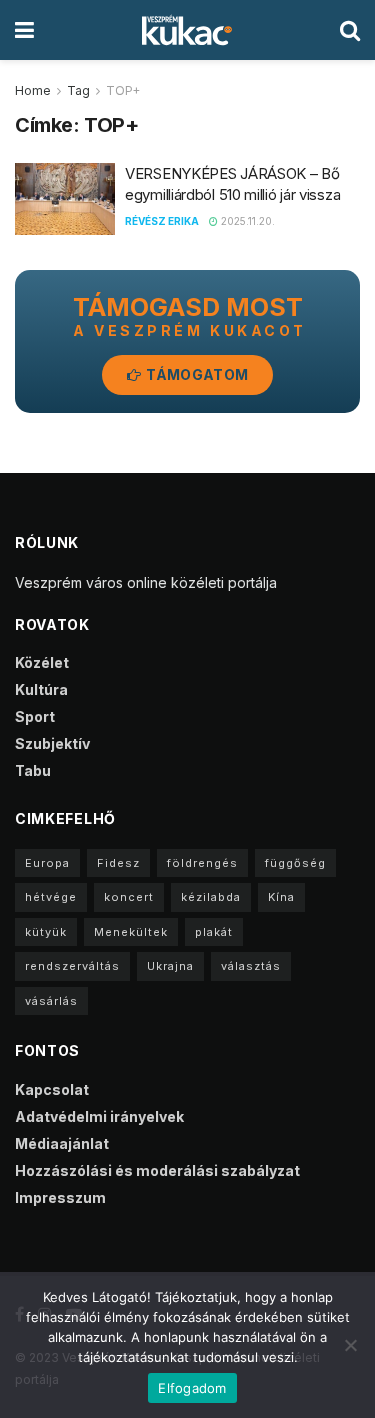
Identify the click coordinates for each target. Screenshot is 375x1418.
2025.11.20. (246, 221)
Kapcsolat (52, 1089)
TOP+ (123, 90)
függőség (295, 863)
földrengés (202, 863)
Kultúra (41, 689)
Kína (281, 897)
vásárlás (51, 1001)
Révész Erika (162, 221)
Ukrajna (170, 966)
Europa (47, 863)
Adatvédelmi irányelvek (99, 1116)
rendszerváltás (72, 966)
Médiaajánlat (62, 1143)
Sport (35, 716)
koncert (129, 897)
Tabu (33, 770)
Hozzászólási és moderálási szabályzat (157, 1170)
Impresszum (60, 1197)
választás (251, 966)
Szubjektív (52, 743)
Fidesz (118, 863)
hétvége (51, 897)
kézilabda (211, 897)
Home (33, 90)
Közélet (42, 662)
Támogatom (195, 374)
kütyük (46, 932)
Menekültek (131, 932)
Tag (78, 90)
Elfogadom (192, 1388)
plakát (214, 932)
